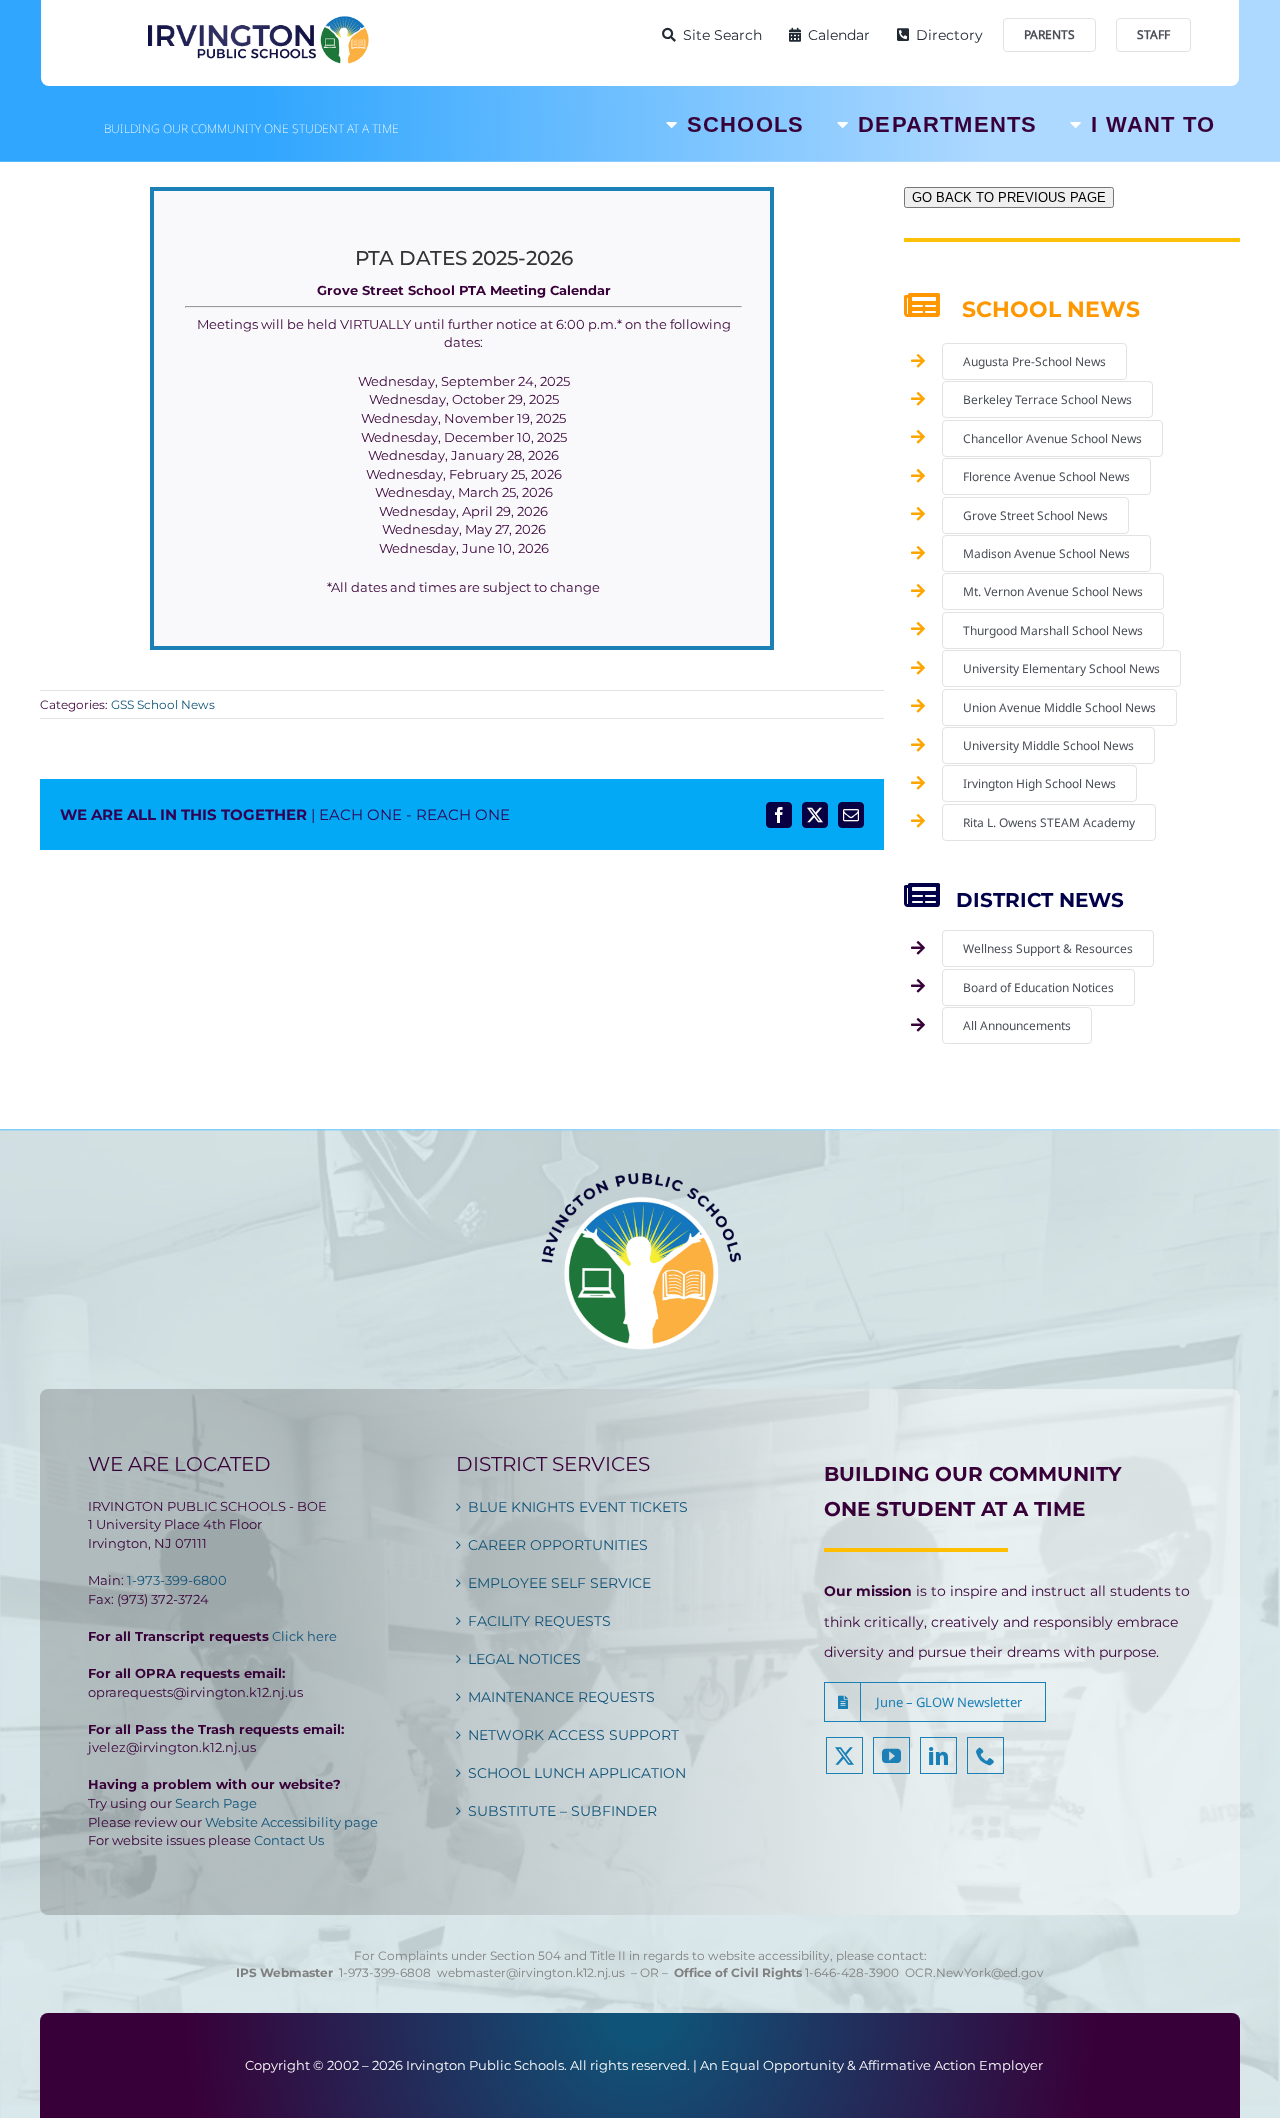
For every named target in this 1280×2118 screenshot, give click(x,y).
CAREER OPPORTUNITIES (558, 1545)
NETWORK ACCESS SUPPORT (573, 1735)
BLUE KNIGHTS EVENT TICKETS (578, 1507)
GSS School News (163, 704)
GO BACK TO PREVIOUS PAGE (1009, 197)
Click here (304, 1636)
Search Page (216, 1803)
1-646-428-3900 (855, 1972)
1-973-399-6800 (177, 1580)
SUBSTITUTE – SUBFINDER (562, 1811)
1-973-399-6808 (385, 1972)
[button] (935, 1702)
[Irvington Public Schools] (257, 20)
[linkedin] (938, 1755)
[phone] (985, 1755)
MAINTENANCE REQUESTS (561, 1697)
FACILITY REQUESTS (539, 1621)
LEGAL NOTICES (524, 1659)
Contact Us (289, 1840)
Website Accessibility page (291, 1822)
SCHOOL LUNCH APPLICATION (577, 1773)
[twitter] (844, 1755)
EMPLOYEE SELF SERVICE (559, 1583)
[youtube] (891, 1755)
